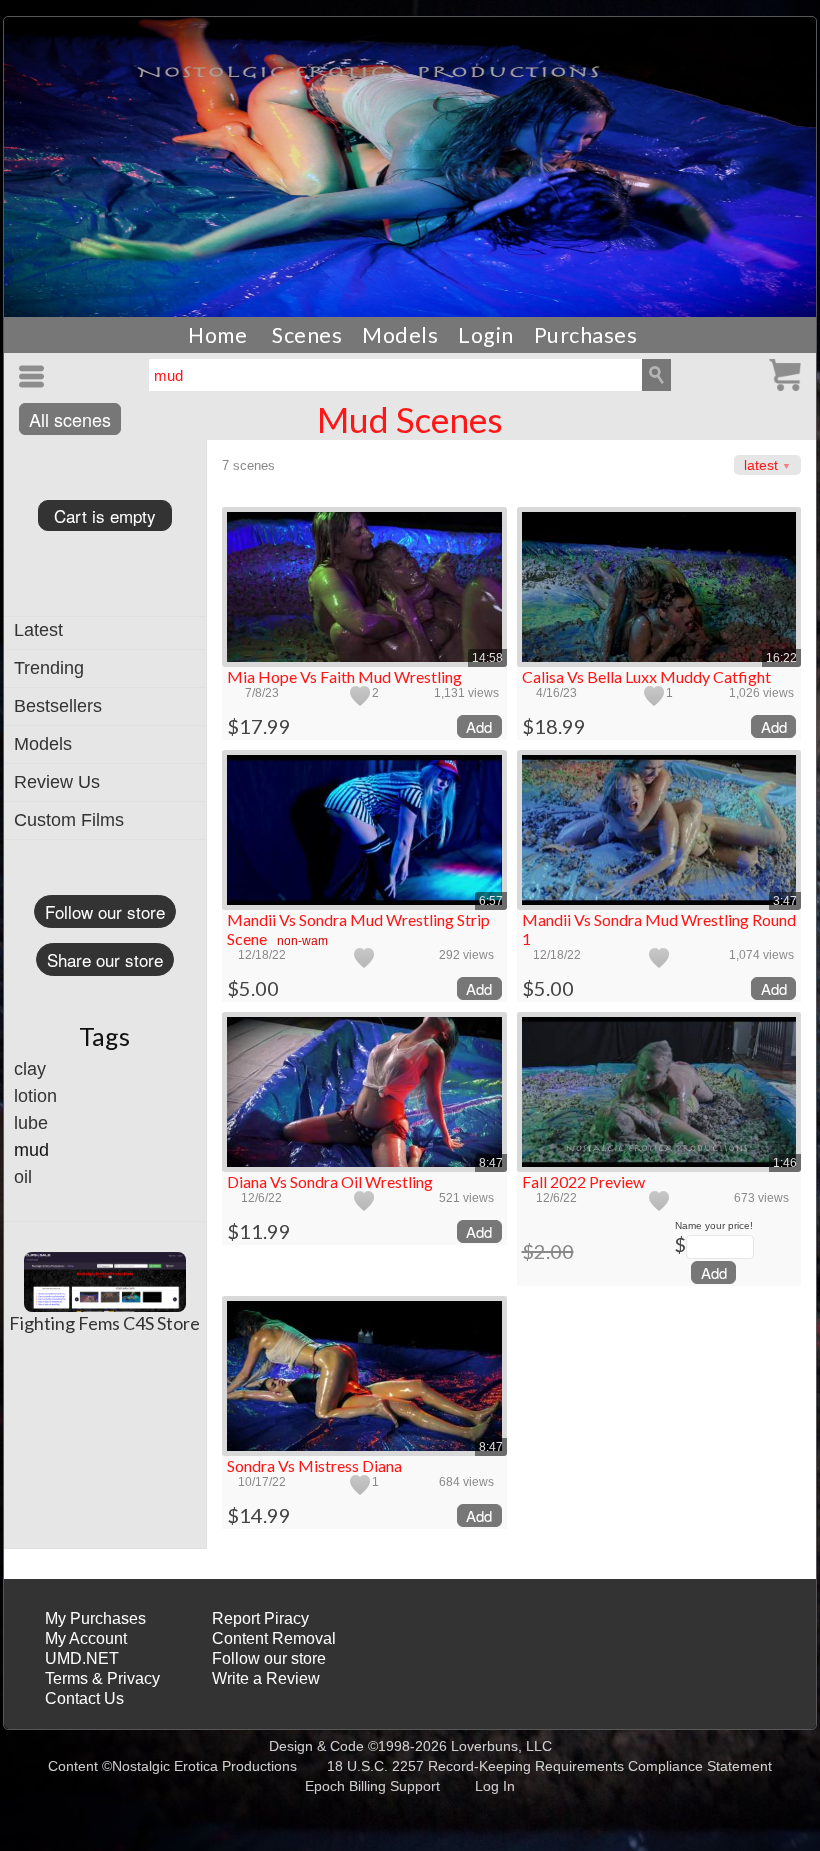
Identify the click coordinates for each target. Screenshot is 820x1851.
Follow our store (105, 911)
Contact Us (84, 1698)
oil (23, 1177)
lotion (35, 1096)
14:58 (487, 658)
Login (486, 335)
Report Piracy (260, 1618)
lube (31, 1123)
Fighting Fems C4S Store (104, 1323)
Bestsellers (58, 706)
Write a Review (266, 1678)
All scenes (70, 419)
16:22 (781, 658)
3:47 (785, 901)
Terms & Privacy (102, 1678)
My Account (86, 1638)
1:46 (785, 1163)
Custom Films (69, 820)
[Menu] (35, 376)
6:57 (491, 901)
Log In (495, 1786)
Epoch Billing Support (372, 1786)
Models (400, 335)
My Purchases (95, 1618)
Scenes (307, 335)
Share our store (105, 959)
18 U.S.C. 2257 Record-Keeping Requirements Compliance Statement (549, 1766)
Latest (38, 630)
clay (30, 1069)
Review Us (57, 782)
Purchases (586, 335)
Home (217, 335)
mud (31, 1150)
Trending (49, 668)
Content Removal (274, 1638)
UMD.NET (82, 1658)
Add (479, 726)
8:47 (491, 1163)
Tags (104, 1036)
